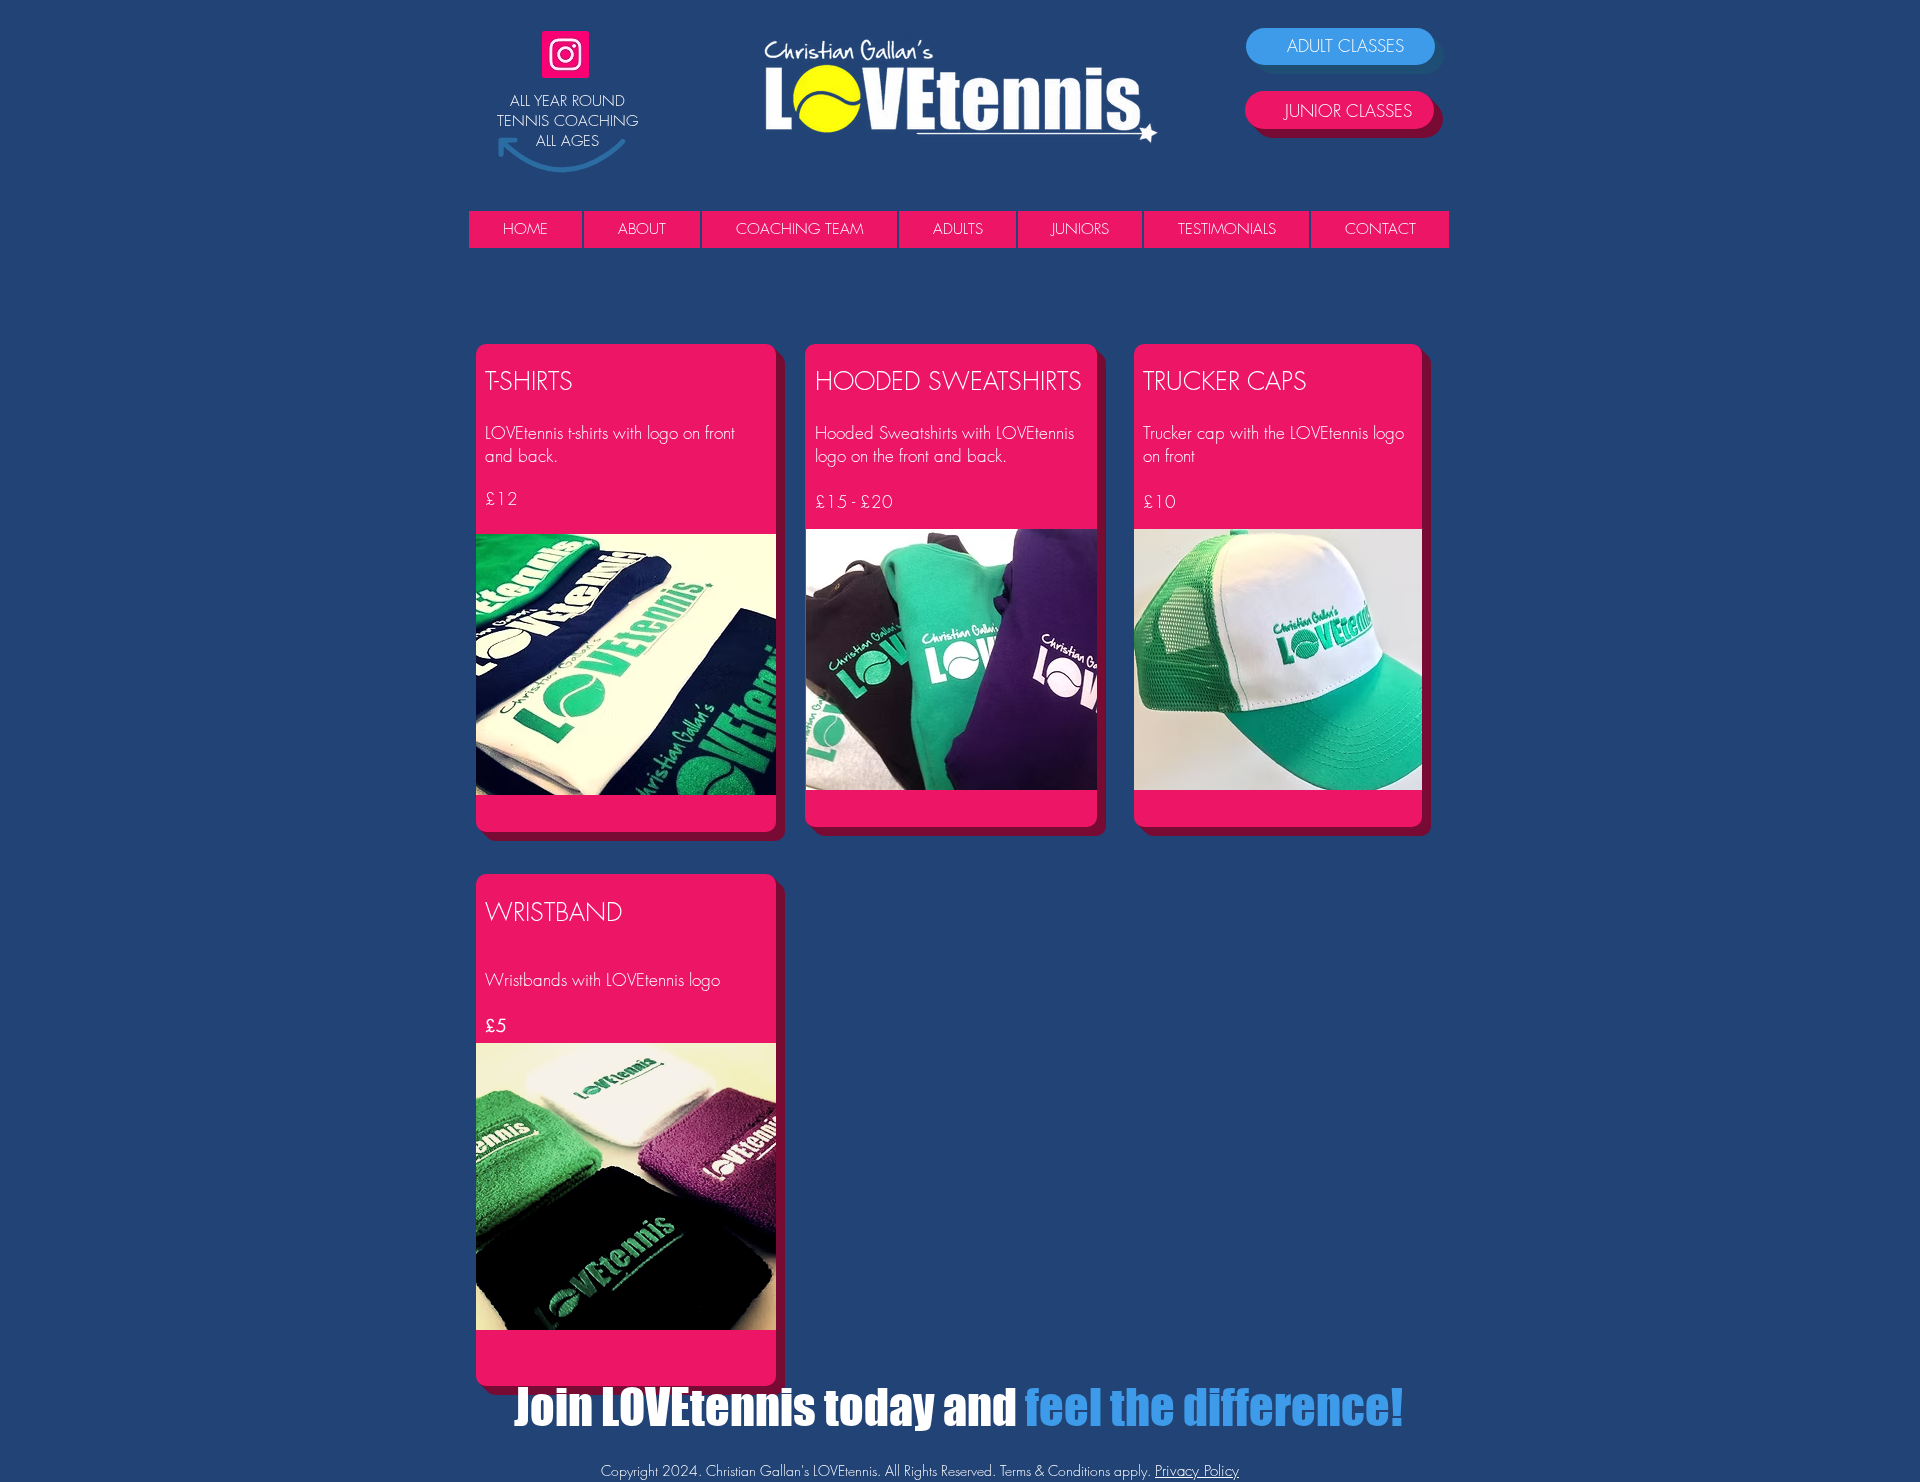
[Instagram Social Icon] (565, 54)
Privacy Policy (1197, 1471)
